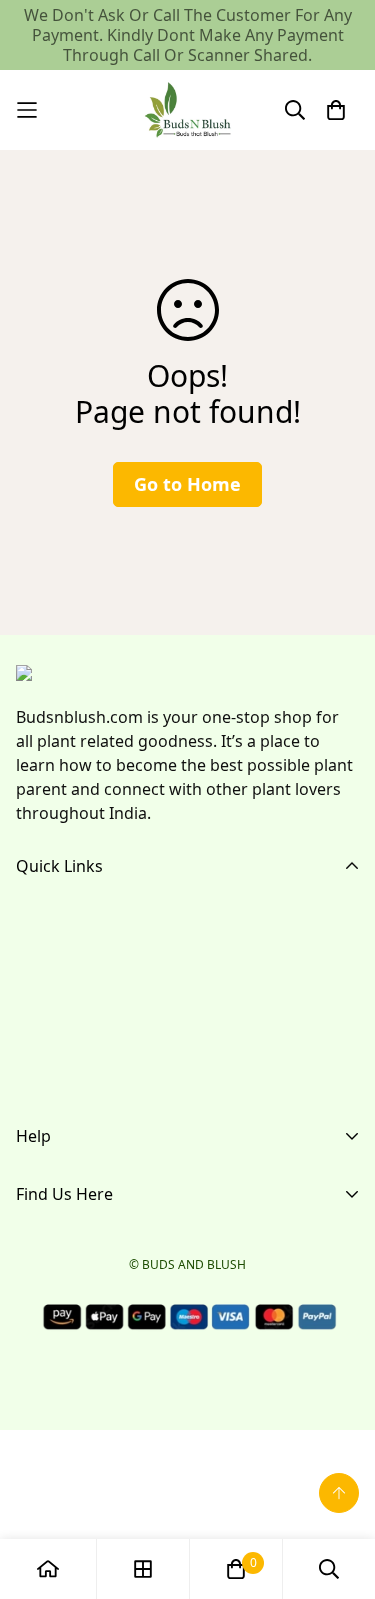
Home (39, 919)
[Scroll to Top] (339, 1493)
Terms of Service (78, 1221)
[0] (236, 1569)
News (37, 1079)
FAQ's (37, 983)
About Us (51, 951)
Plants (39, 1015)
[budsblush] (188, 110)
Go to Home (187, 484)
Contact (45, 1047)
